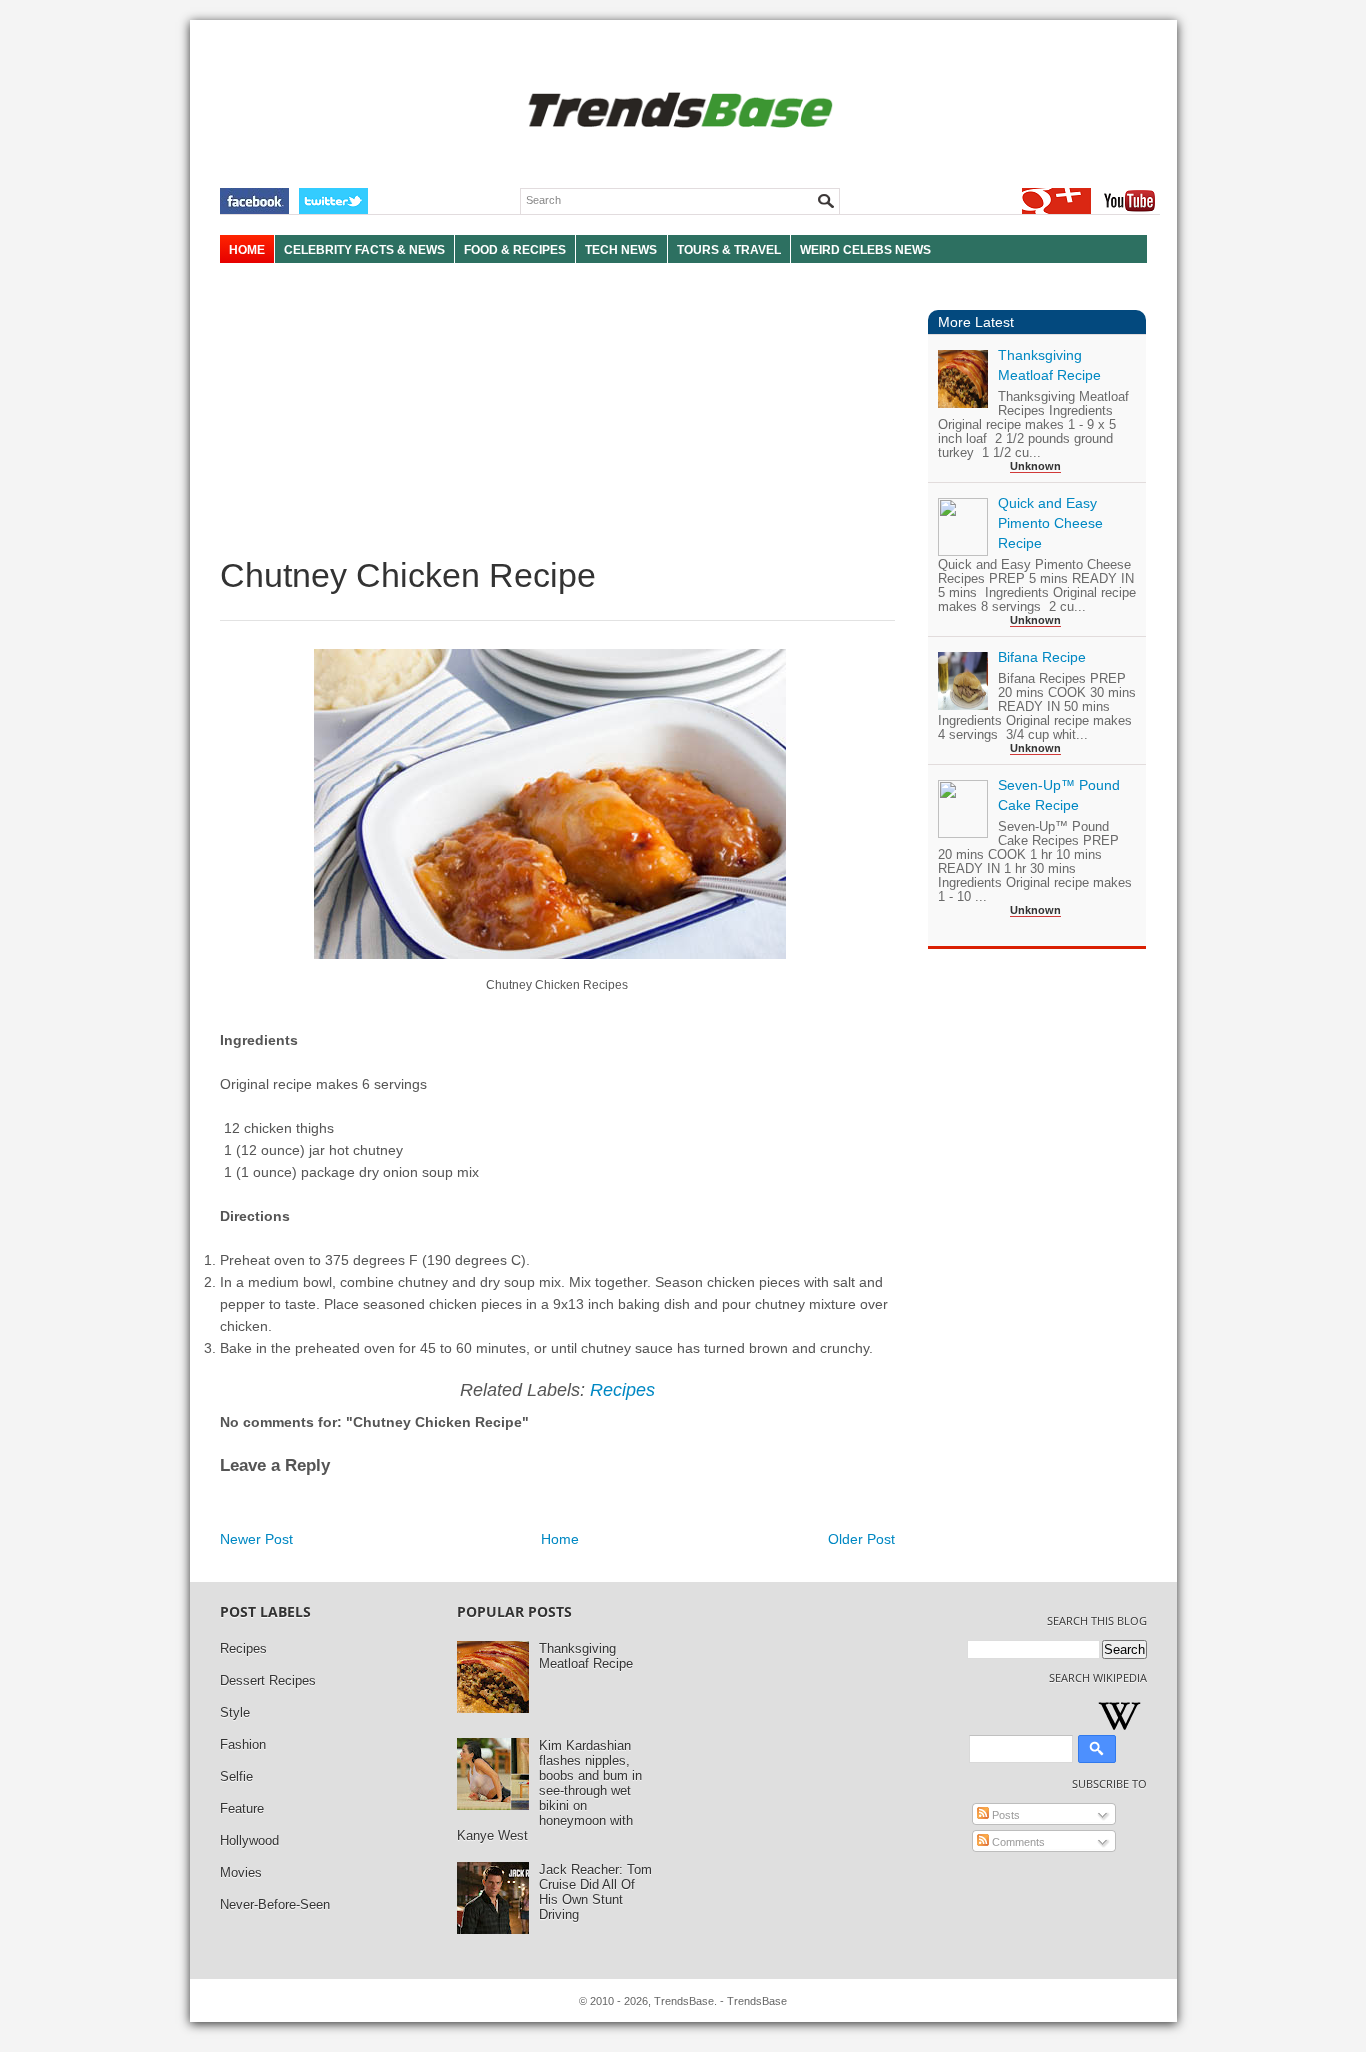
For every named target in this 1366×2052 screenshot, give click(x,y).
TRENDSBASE (677, 111)
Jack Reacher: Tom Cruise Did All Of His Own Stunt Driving (595, 1892)
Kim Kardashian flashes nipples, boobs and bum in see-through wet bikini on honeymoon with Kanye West (549, 1790)
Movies (241, 1872)
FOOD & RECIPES (515, 250)
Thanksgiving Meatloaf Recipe (586, 1656)
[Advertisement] (557, 410)
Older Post (861, 1539)
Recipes (622, 1390)
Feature (242, 1808)
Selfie (236, 1776)
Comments (1017, 1842)
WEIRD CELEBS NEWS (865, 250)
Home (560, 1539)
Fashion (243, 1744)
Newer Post (256, 1539)
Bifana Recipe (1042, 657)
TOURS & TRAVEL (729, 250)
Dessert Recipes (268, 1680)
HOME (247, 250)
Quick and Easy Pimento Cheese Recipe (1050, 523)
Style (235, 1712)
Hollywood (249, 1840)
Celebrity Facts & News (364, 250)
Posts (1004, 1815)
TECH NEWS (621, 250)
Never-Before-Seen (275, 1904)
